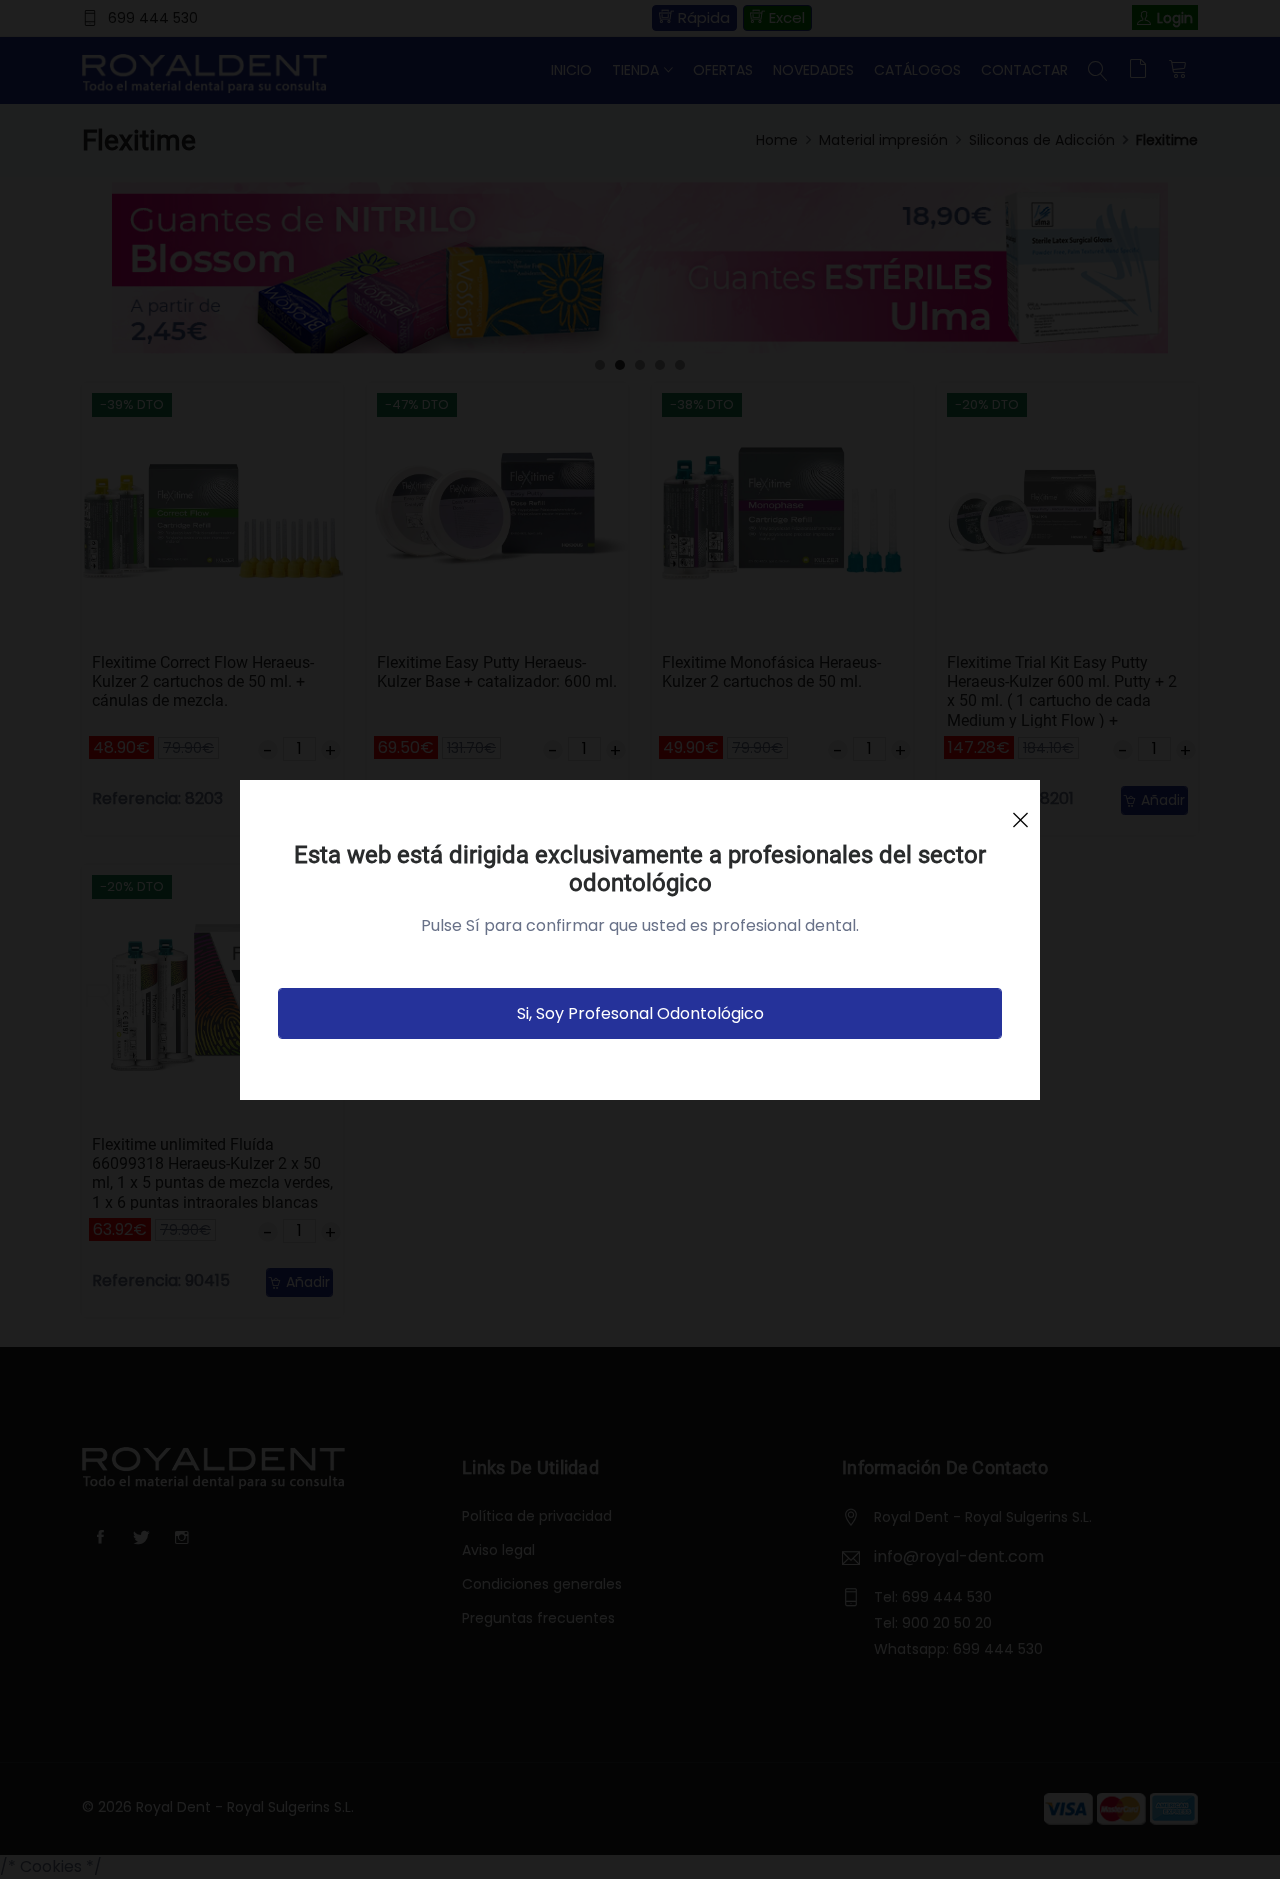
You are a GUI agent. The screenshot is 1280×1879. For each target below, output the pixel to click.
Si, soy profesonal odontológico (640, 1013)
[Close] (1020, 811)
